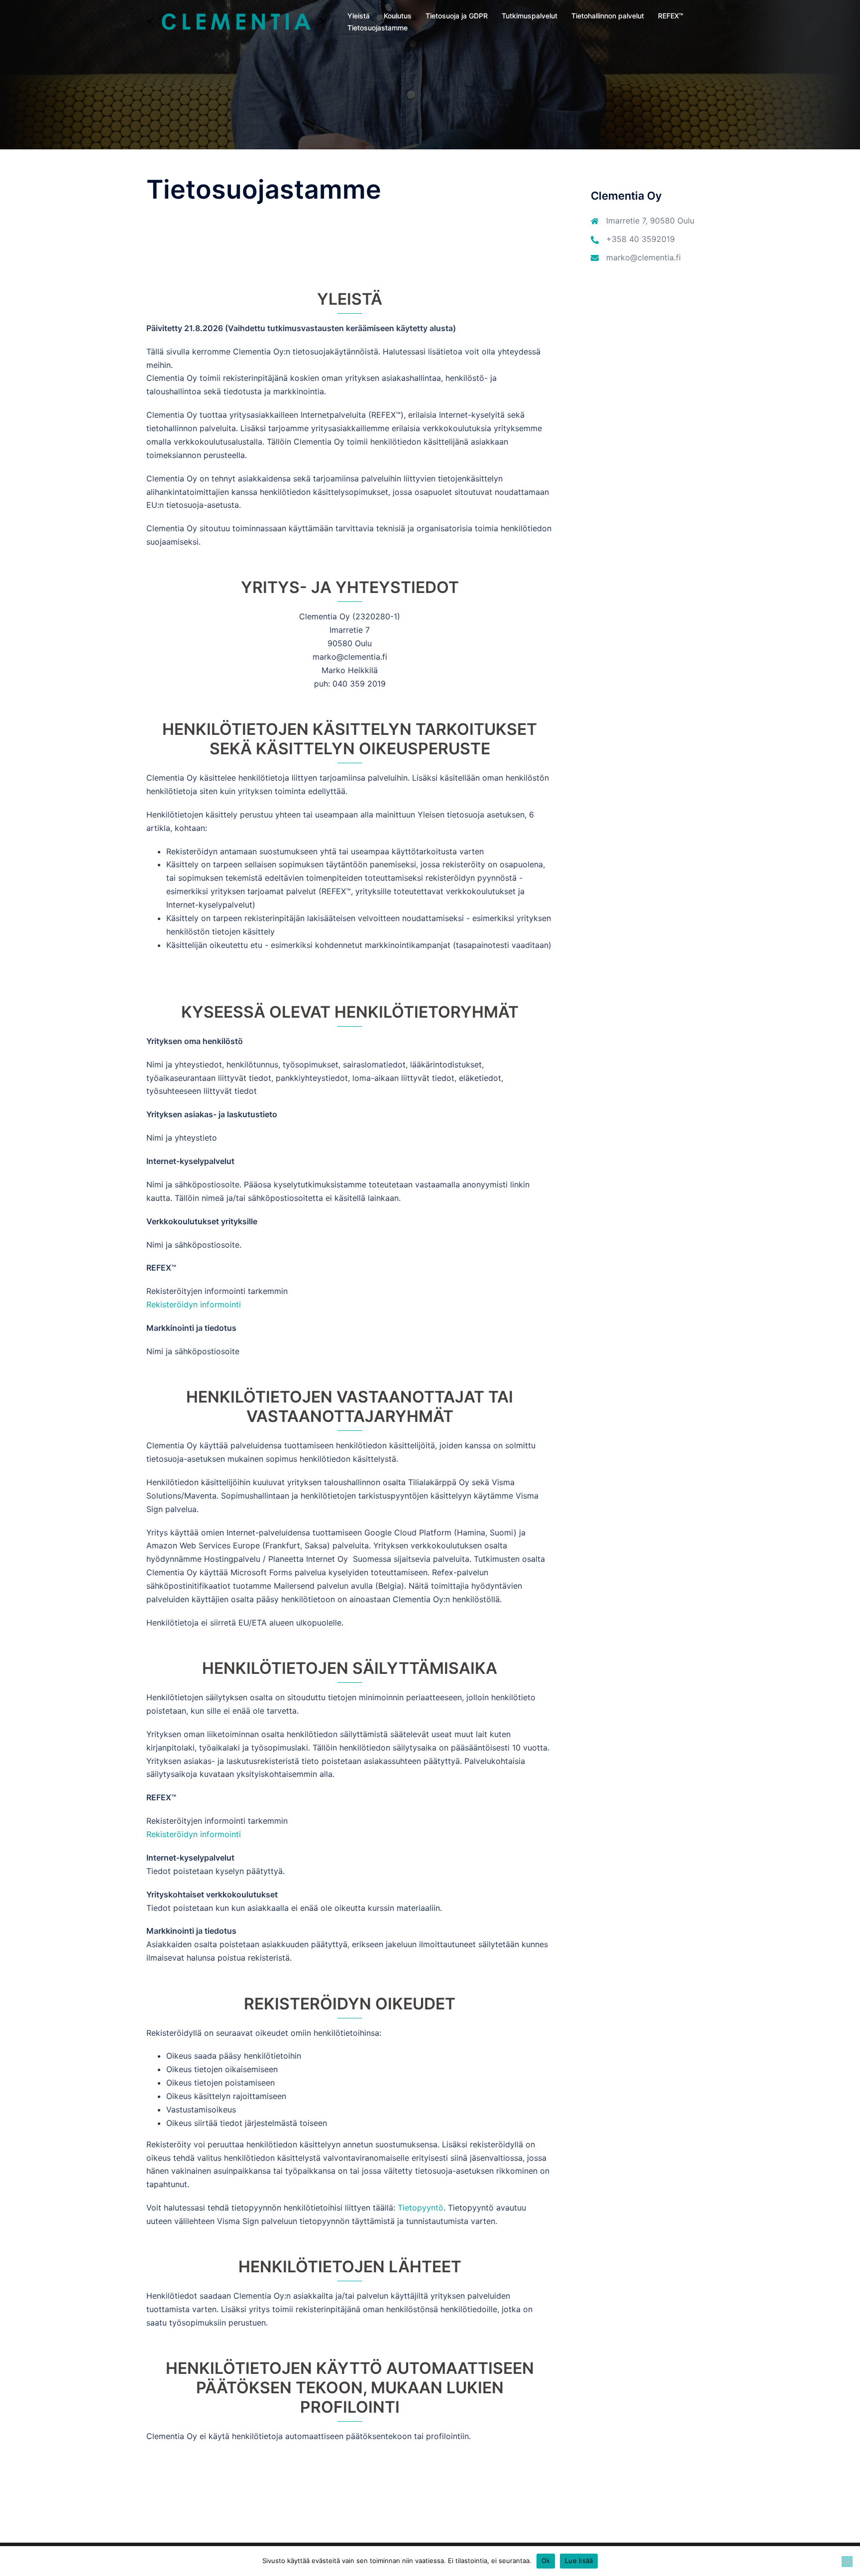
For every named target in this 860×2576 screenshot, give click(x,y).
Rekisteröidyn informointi (194, 1304)
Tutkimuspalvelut (530, 16)
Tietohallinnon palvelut (608, 16)
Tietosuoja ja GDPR (457, 16)
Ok (546, 2561)
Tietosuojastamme (377, 28)
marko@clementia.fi (644, 257)
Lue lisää (579, 2561)
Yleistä (359, 16)
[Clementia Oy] (236, 21)
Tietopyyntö (421, 2208)
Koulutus (398, 16)
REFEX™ (671, 16)
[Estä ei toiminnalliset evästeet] (847, 2562)
